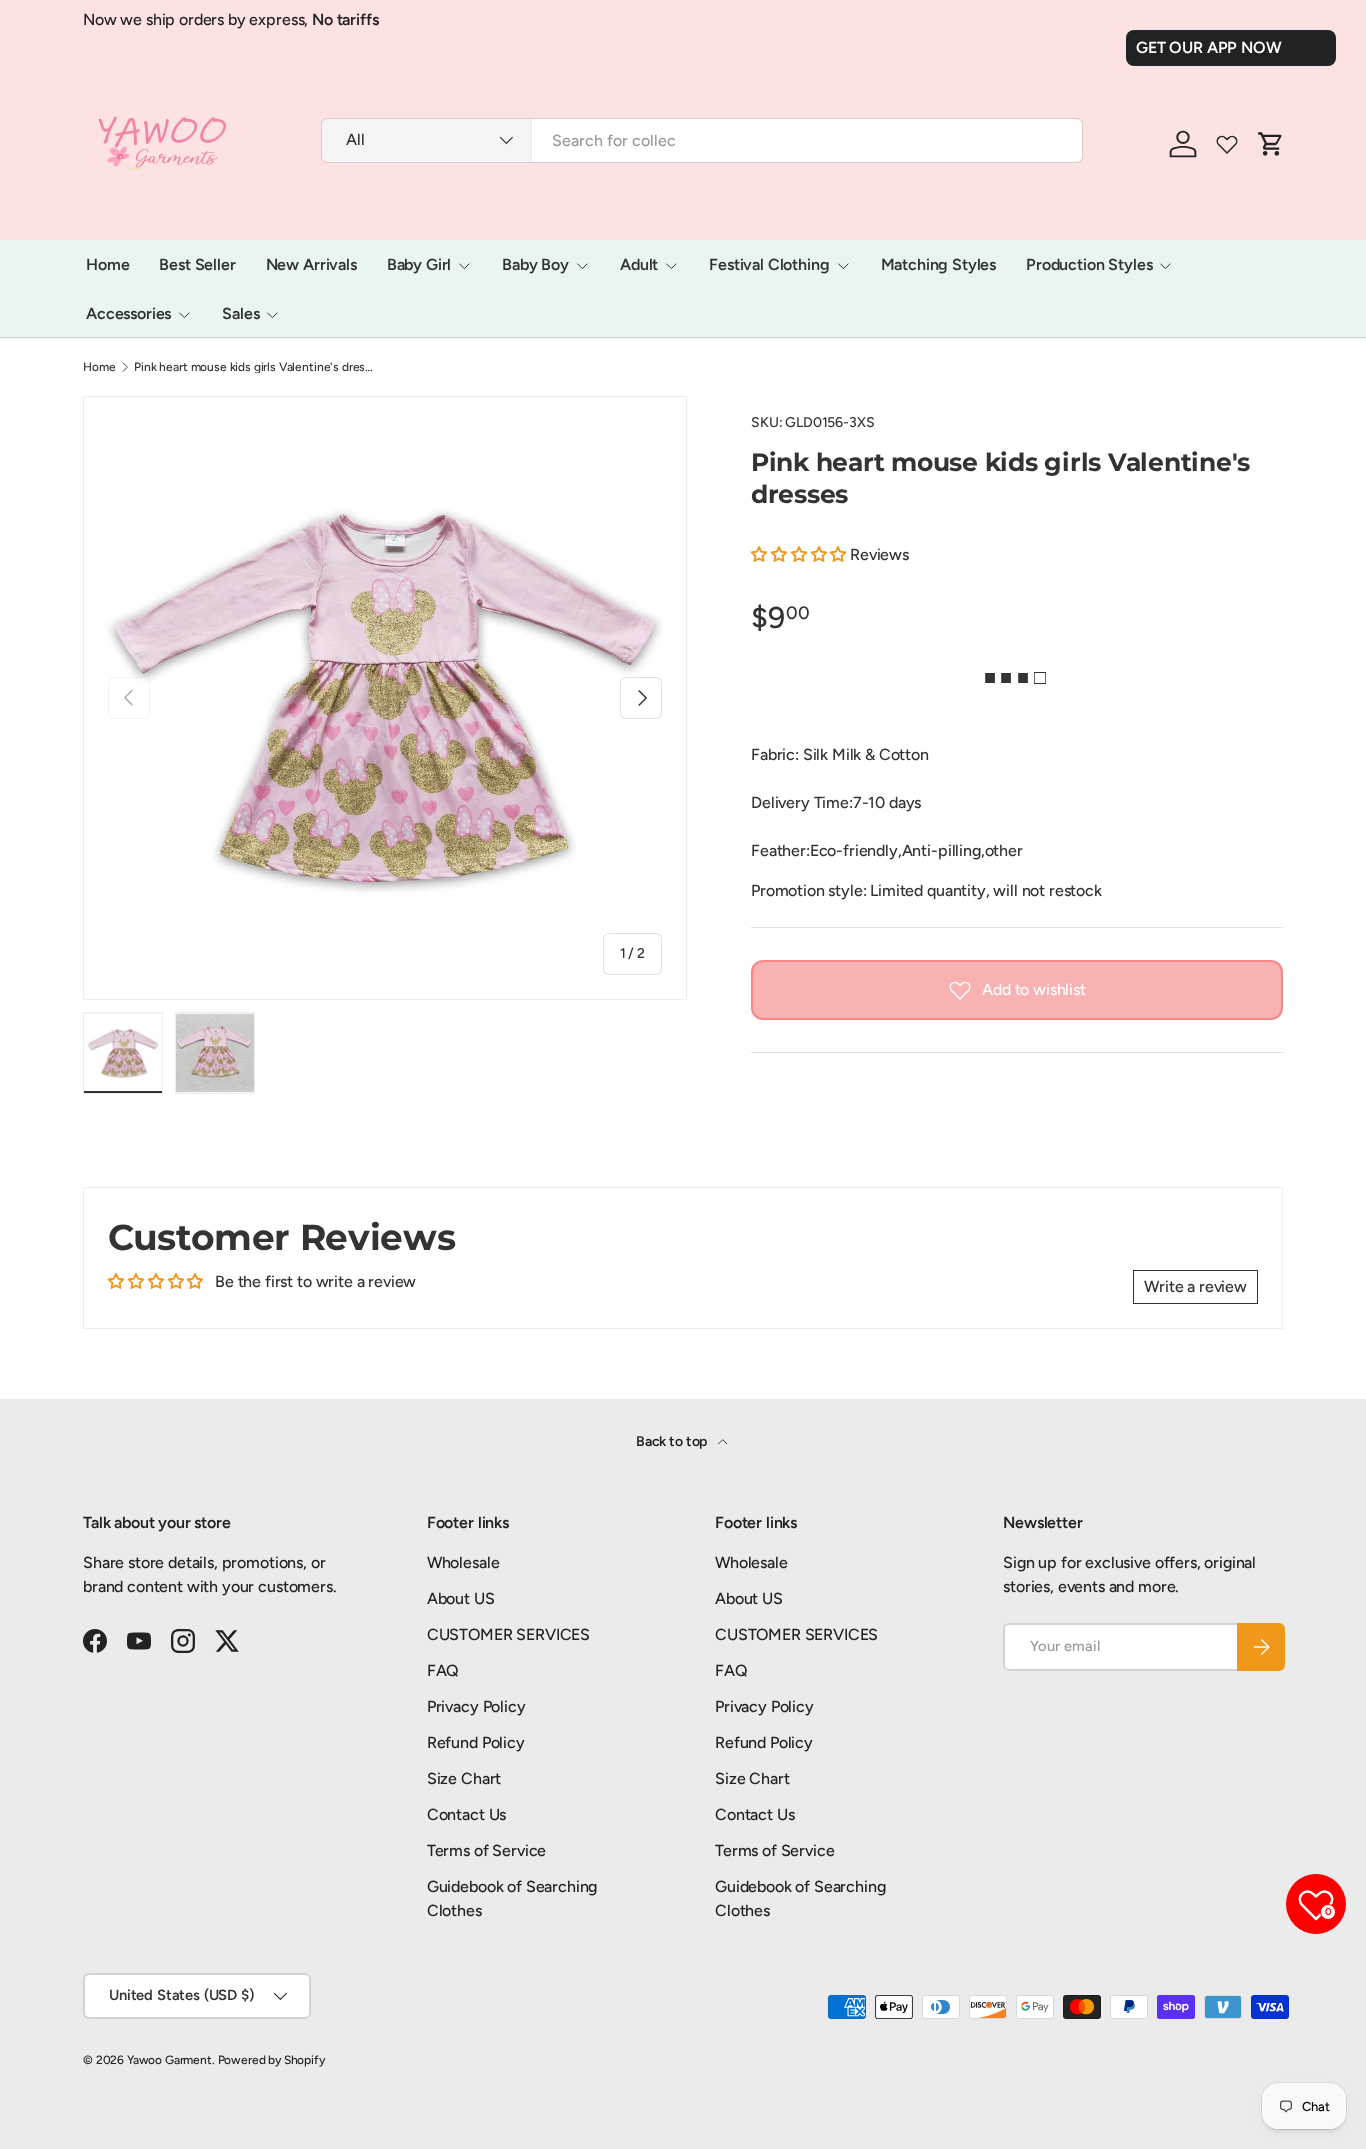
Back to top (673, 1441)
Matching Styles (939, 264)
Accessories (128, 313)
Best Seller (197, 264)
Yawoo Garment (169, 2060)
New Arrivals (311, 264)
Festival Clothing (769, 264)
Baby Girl (419, 264)
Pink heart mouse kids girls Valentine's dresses (254, 367)
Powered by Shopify (271, 2060)
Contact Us (466, 1814)
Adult (639, 264)
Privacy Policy (476, 1706)
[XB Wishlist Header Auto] (1227, 144)
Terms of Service (486, 1850)
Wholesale (463, 1562)
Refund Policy (476, 1742)
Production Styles (1089, 264)
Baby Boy (535, 264)
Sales (240, 313)
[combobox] (702, 140)
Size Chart (464, 1778)
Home (107, 264)
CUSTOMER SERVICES (508, 1634)
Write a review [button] (1195, 1286)
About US (461, 1598)
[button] (800, 554)
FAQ (443, 1670)
